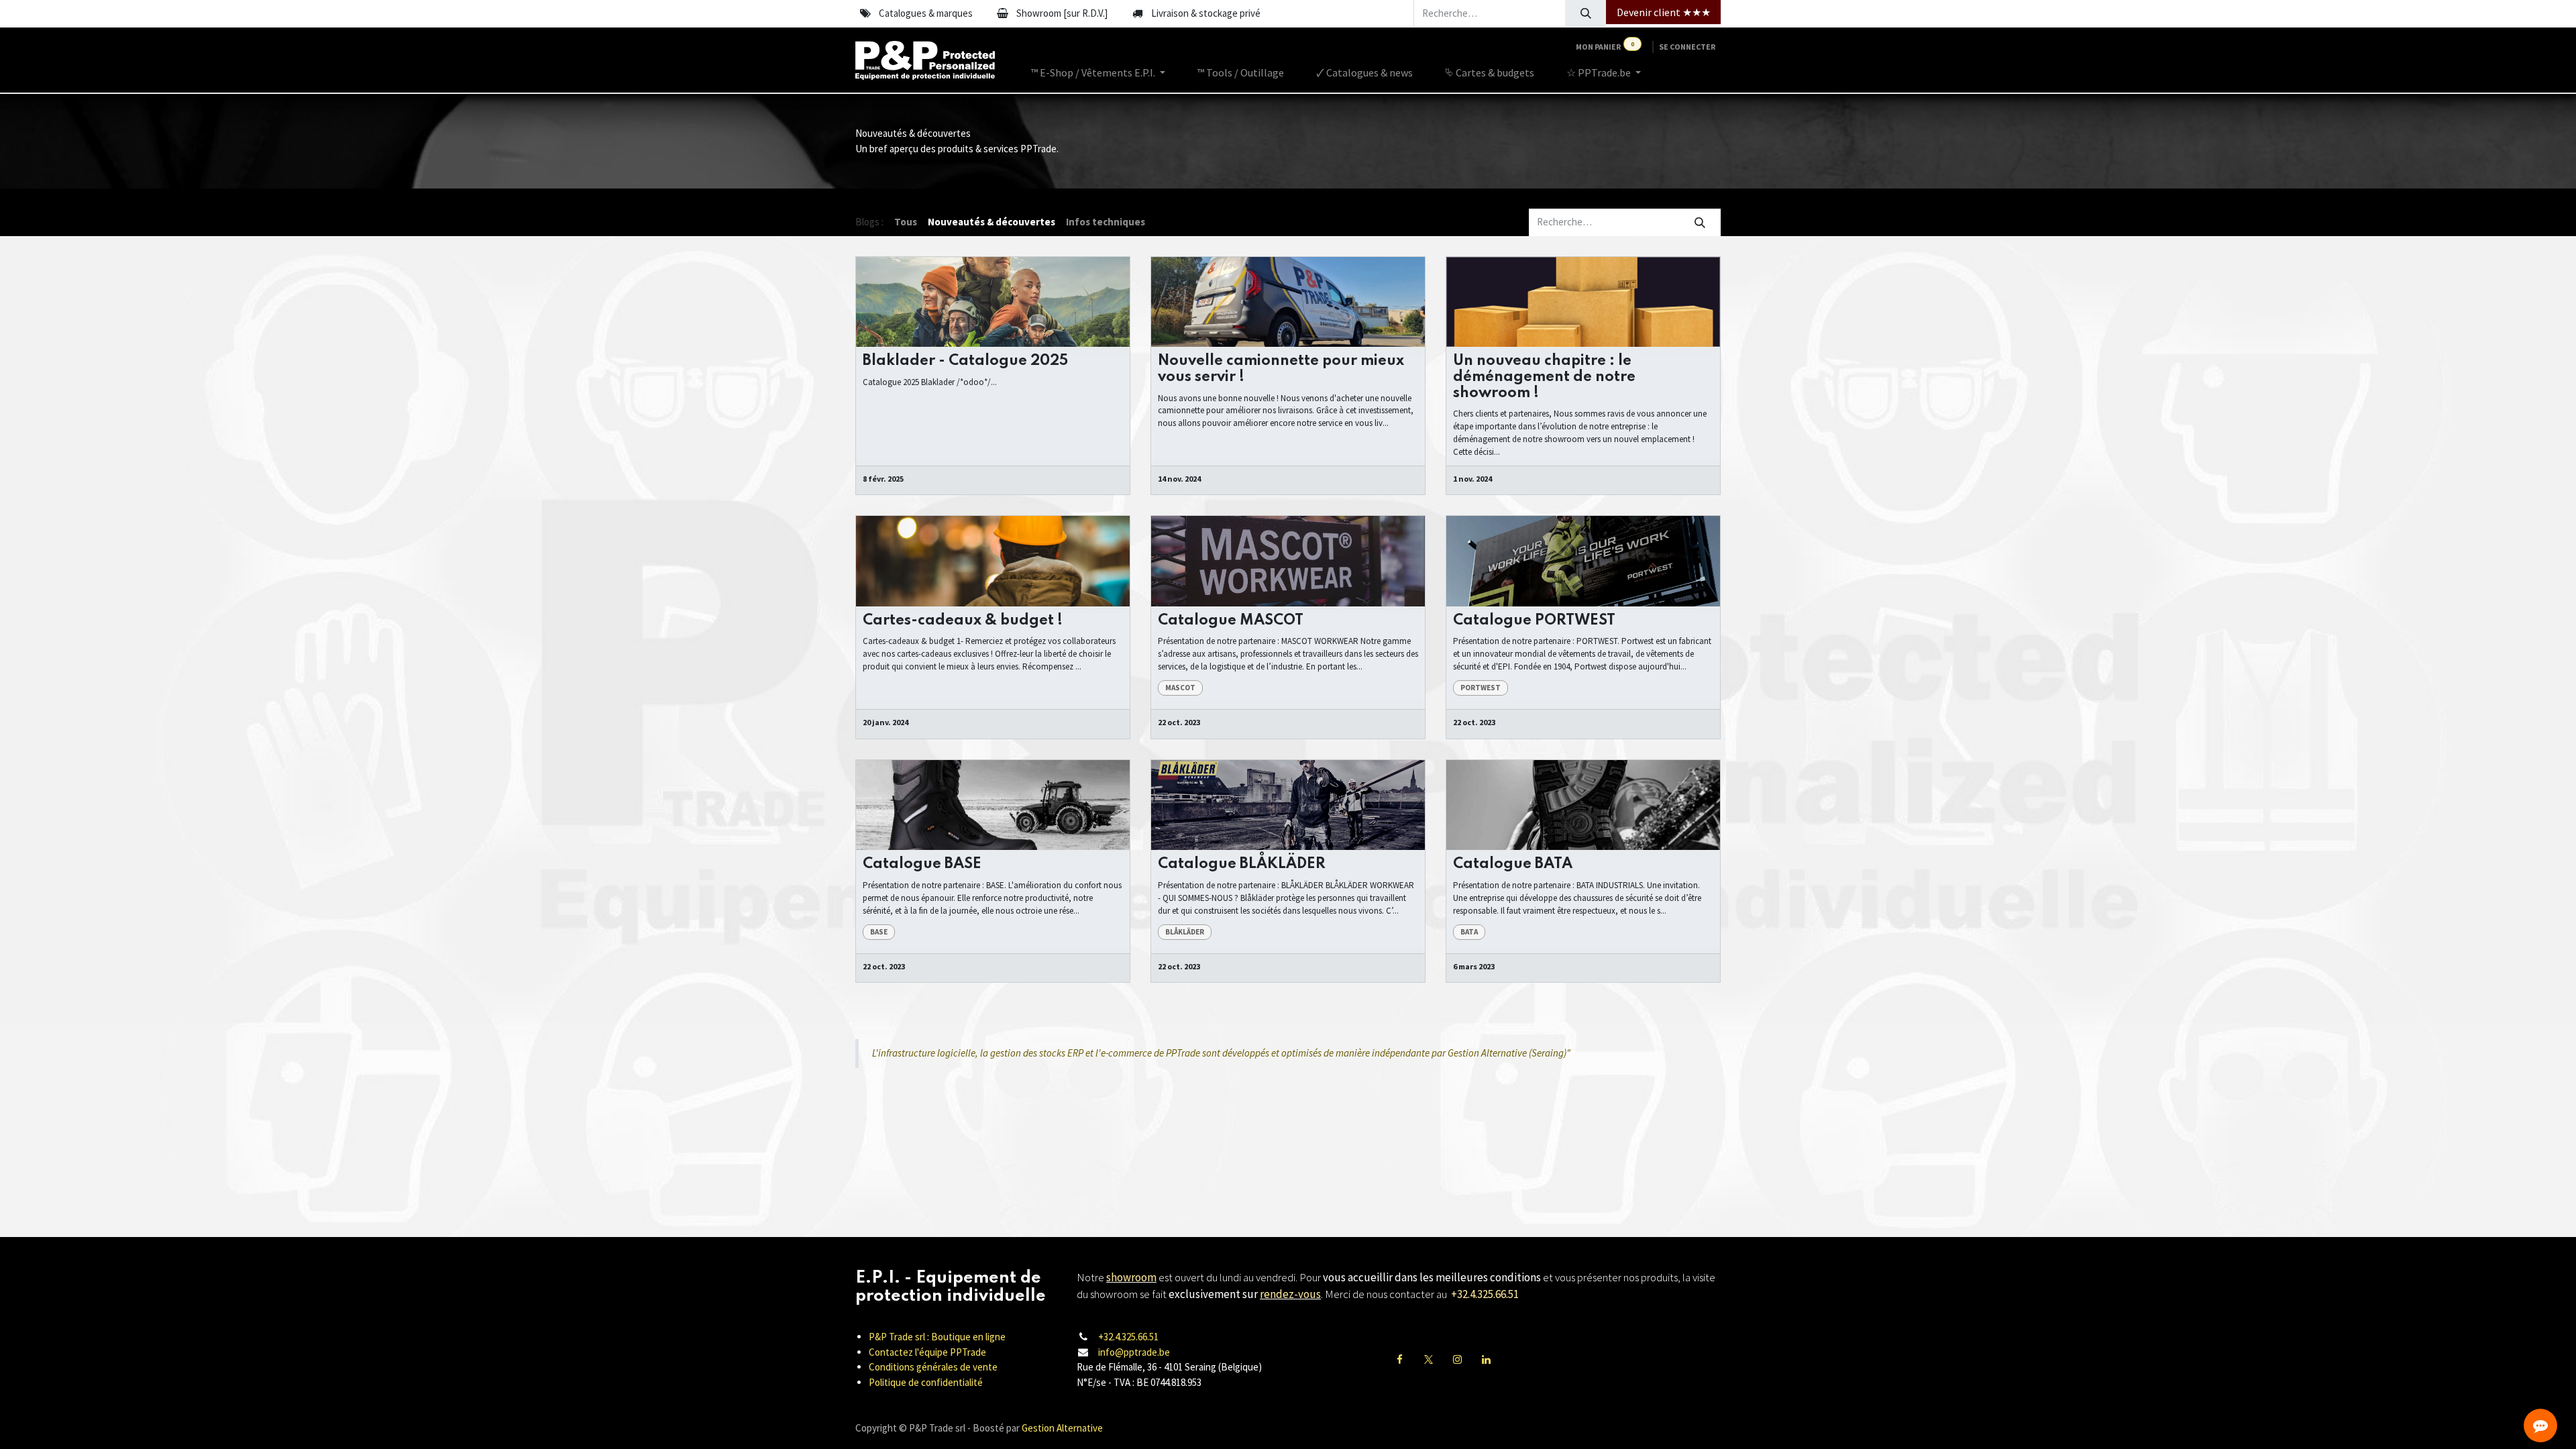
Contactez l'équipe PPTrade (927, 1352)
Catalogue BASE (922, 864)
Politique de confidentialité (926, 1382)
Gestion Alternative (1062, 1428)
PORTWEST (1481, 688)
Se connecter (1687, 47)
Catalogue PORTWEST (1534, 621)
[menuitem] (1098, 72)
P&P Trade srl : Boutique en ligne (937, 1337)
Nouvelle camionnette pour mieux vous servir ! (1281, 369)
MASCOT (1180, 688)
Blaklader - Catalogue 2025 (965, 361)
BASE (879, 932)
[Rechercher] (1586, 13)
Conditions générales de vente (933, 1367)
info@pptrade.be (1134, 1352)
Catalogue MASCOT (1231, 621)
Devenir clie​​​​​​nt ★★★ (1664, 12)
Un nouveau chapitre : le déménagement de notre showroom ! (1544, 377)
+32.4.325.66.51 (1128, 1337)
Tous (906, 222)
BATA (1469, 932)
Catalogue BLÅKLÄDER (1242, 864)
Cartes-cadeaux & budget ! (963, 621)
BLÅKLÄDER (1185, 932)
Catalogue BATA (1513, 864)
